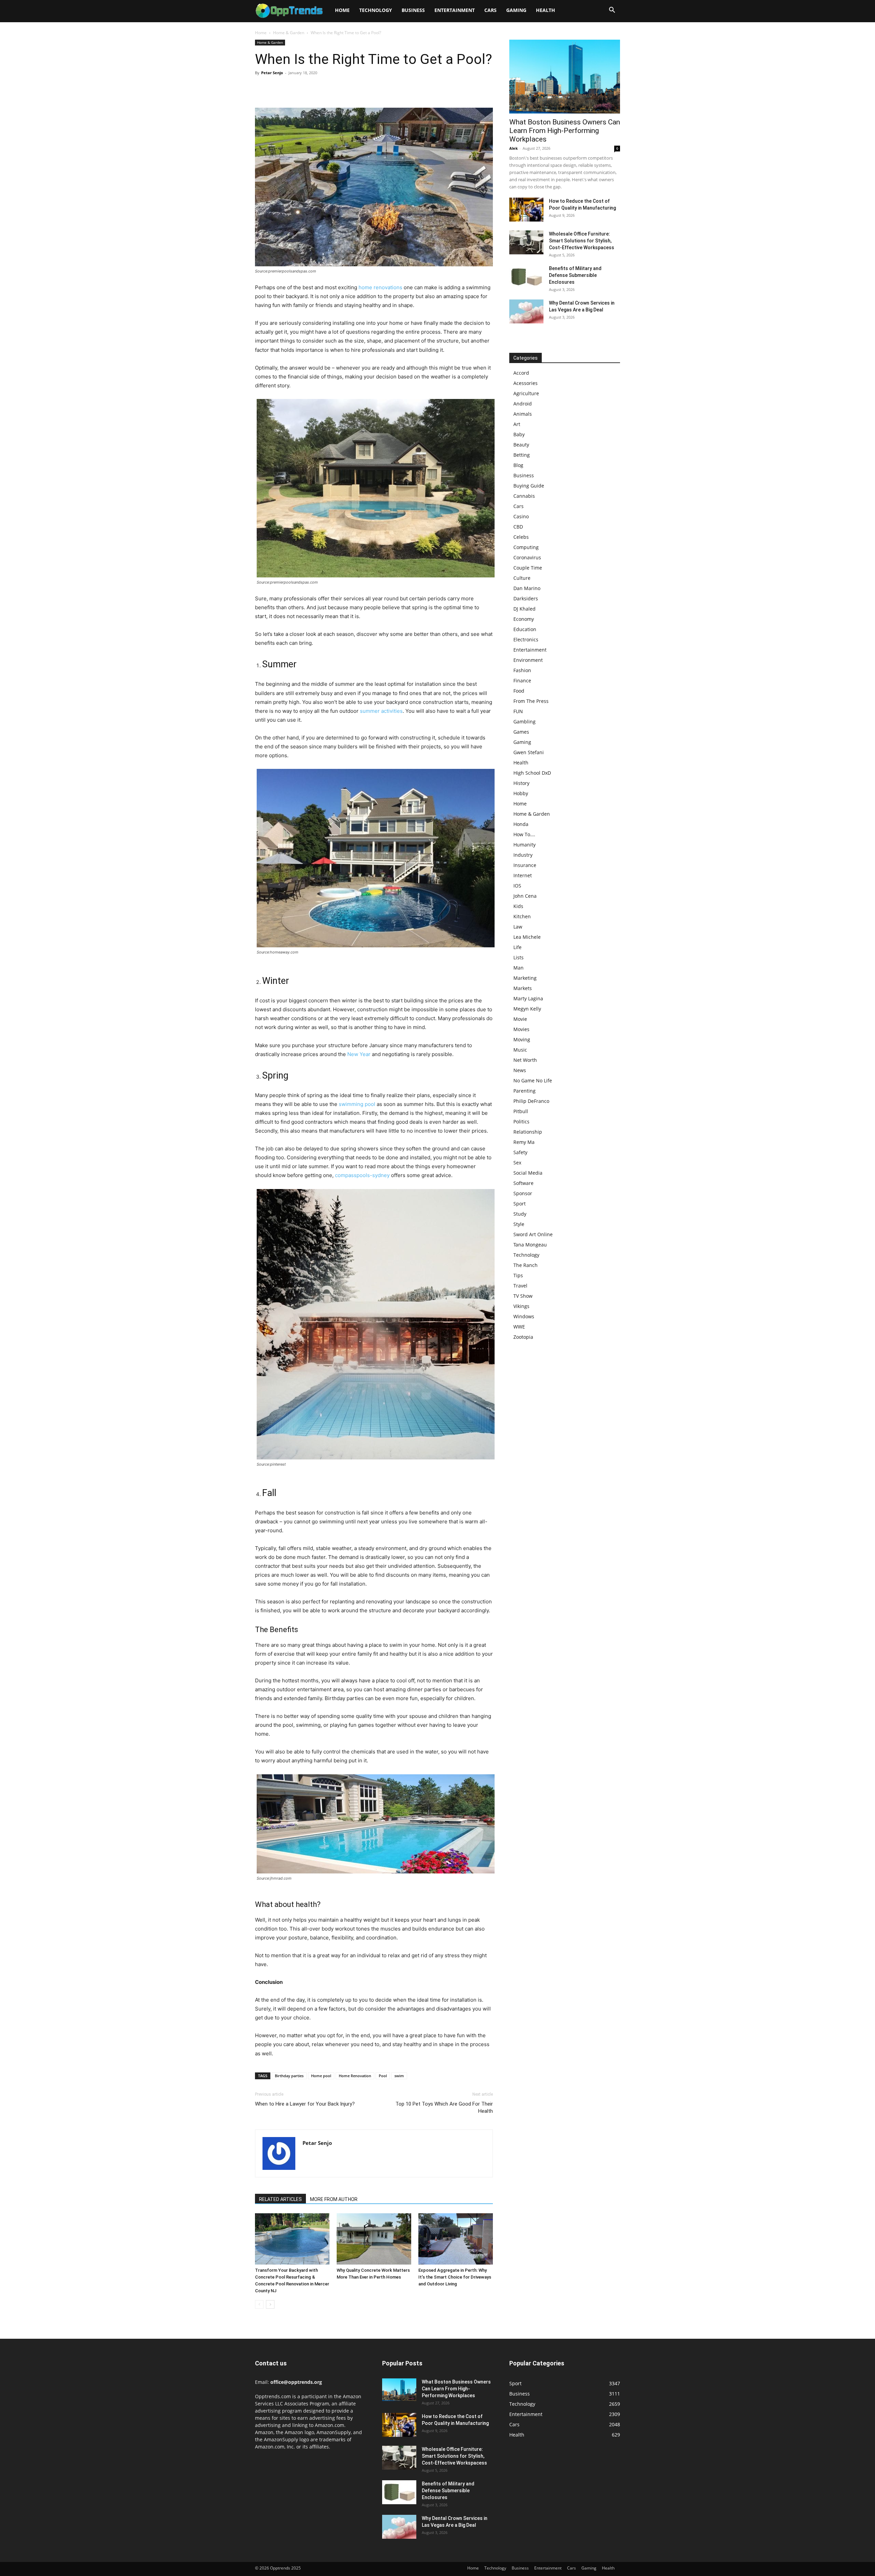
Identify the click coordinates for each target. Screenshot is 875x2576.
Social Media (528, 1173)
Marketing (525, 978)
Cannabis (524, 496)
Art (517, 424)
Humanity (524, 845)
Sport (520, 1204)
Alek (514, 148)
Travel (520, 1286)
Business (413, 10)
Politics (521, 1122)
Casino (521, 516)
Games (521, 732)
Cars (490, 10)
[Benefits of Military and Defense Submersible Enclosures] (526, 277)
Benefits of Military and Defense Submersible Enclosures (575, 275)
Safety (520, 1152)
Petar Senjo (272, 73)
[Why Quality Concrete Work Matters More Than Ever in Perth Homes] (374, 2239)
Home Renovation (355, 2076)
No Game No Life (533, 1080)
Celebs (521, 537)
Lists (519, 957)
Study (520, 1214)
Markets (523, 988)
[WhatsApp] (309, 88)
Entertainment (455, 10)
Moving (522, 1039)
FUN (518, 711)
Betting (522, 455)
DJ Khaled (524, 609)
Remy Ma (524, 1142)
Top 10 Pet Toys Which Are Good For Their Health (444, 2107)
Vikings (521, 1306)
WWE (519, 1327)
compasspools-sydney (362, 1175)
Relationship (528, 1132)
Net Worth (525, 1060)
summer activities (381, 711)
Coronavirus (527, 557)
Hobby (521, 793)
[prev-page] (259, 2304)
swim (399, 2076)
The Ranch (526, 1265)
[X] (278, 88)
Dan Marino (527, 588)
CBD (518, 527)
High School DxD (532, 773)
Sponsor (523, 1193)
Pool (383, 2076)
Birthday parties (289, 2076)
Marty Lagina (528, 998)
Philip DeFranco (531, 1101)
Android (523, 404)
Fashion (522, 670)
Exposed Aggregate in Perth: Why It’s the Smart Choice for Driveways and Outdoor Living (455, 2277)
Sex (517, 1163)
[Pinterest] (293, 88)
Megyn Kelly (527, 1009)
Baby (519, 434)
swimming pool (357, 1104)
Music (520, 1050)
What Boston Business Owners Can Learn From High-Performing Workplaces (565, 131)
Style (519, 1224)
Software (523, 1183)
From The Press (531, 701)
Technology (376, 10)
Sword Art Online (533, 1234)
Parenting (524, 1091)
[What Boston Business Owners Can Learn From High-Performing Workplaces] (565, 77)
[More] (325, 88)
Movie (520, 1019)
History (521, 783)
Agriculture (526, 393)
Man (519, 968)
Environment (528, 660)
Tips (518, 1275)
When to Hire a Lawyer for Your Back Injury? (305, 2104)
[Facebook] (262, 88)
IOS (517, 886)
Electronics (526, 639)
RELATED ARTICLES (280, 2199)
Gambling (524, 722)
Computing (526, 547)
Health (546, 10)
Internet (523, 875)
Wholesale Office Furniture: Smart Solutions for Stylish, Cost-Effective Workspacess (582, 241)
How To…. (524, 834)
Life (517, 947)
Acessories (526, 383)
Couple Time (528, 568)
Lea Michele (527, 937)
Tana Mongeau (530, 1245)
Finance (522, 680)
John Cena (525, 896)
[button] (612, 11)
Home (342, 10)
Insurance (525, 865)
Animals (523, 414)
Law (518, 927)
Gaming (516, 10)
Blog (518, 465)
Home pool (321, 2076)
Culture (522, 578)
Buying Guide (529, 486)
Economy (524, 619)
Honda (521, 824)
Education (525, 629)
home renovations (380, 287)
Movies (521, 1029)
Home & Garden (289, 33)
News (520, 1070)
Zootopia (523, 1337)
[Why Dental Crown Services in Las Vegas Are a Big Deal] (526, 311)
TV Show (523, 1296)
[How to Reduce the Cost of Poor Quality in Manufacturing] (526, 210)
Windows (524, 1316)
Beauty (521, 445)
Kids (518, 906)
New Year (359, 1054)
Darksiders (526, 598)
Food (519, 691)
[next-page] (270, 2304)
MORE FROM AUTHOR (334, 2199)
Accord (521, 373)
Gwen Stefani (529, 752)
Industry (523, 855)
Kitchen (522, 916)
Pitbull (521, 1111)
